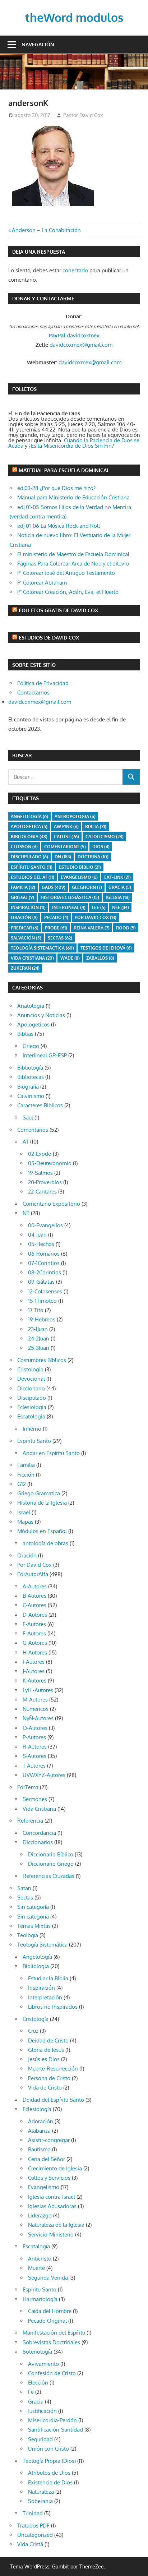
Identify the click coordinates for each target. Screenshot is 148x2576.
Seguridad (40, 2439)
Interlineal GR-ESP (45, 1055)
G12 (22, 1484)
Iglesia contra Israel (52, 2197)
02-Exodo (40, 1154)
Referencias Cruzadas (48, 1876)
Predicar (25, 928)
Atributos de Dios (49, 2473)
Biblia (96, 827)
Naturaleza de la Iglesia (56, 2225)
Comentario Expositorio (51, 1204)
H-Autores (35, 1652)
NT (26, 1213)
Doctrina (93, 857)
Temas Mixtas (34, 1926)
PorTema (28, 1787)
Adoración (41, 2121)
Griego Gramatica (39, 1493)
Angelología (29, 816)
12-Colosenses (45, 1291)
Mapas (25, 1522)
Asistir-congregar (49, 2140)
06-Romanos (44, 1254)
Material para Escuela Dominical (64, 470)
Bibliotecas (31, 1077)
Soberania (40, 2501)
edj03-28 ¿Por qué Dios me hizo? (56, 488)
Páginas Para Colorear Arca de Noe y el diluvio (73, 564)
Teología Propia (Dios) (49, 2461)
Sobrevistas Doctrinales (51, 2342)
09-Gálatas (41, 1282)
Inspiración (28, 907)
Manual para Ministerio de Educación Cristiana (73, 497)
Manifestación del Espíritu (54, 2333)
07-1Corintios (44, 1263)
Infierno (32, 1429)
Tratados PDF (33, 2526)
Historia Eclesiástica (70, 897)
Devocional (31, 1379)
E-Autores (34, 1624)
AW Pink (66, 827)
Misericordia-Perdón (52, 2420)
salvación (26, 938)
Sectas (60, 938)
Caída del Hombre (50, 2311)
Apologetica (29, 827)
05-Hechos (41, 1244)
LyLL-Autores (38, 1690)
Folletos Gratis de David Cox (58, 610)
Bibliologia (29, 837)
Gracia (36, 2402)
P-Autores (34, 1737)
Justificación (42, 2411)
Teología (28, 1935)
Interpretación (45, 1997)
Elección (38, 2383)
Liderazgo (40, 2215)
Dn (63, 857)
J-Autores (34, 1671)
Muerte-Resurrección (53, 2069)
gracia (120, 887)
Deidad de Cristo (48, 2041)
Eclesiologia (32, 1407)
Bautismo (39, 2149)
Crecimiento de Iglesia (55, 2168)
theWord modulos (74, 17)
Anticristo (40, 2259)
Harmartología (40, 2299)
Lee (99, 907)
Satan (24, 1888)
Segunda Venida (48, 2278)
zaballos (100, 958)
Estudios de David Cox (49, 638)
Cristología (36, 2019)
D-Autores (35, 1615)
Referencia (30, 1821)
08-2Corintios (45, 1272)
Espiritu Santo (34, 1441)
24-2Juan (39, 1338)
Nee (121, 907)
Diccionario (31, 1388)
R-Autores (35, 1747)
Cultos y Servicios (49, 2178)
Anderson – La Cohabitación (46, 230)
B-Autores (34, 1596)
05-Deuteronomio (50, 1163)
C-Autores (34, 1605)
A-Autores (35, 1586)
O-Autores (35, 1728)
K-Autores (34, 1681)
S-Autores (34, 1756)
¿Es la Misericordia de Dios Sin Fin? (71, 446)
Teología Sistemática (42, 1945)
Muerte (36, 2268)
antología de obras (45, 1543)
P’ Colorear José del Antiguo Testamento (66, 573)
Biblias (25, 1034)
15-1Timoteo (42, 1301)
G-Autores (35, 1643)
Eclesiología (37, 2109)
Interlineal (69, 907)
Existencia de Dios (50, 2482)
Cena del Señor (47, 2159)
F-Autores (34, 1633)
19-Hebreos (42, 1319)
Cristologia (30, 1369)
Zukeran (25, 968)
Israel (24, 1512)
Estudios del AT (33, 877)
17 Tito (36, 1310)
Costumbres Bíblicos (42, 1360)
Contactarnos (33, 693)
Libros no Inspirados (53, 2007)
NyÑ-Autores (38, 1718)
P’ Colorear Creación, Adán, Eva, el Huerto (68, 592)
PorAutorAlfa (33, 1574)
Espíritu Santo (32, 867)
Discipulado (32, 1398)
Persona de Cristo (49, 2078)
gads (54, 887)
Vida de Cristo (45, 2088)
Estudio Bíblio (80, 867)
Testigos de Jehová (106, 948)
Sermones (35, 1799)
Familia (26, 1465)
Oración (24, 917)
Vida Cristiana (32, 958)
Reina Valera (92, 928)
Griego (22, 897)
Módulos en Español (42, 1531)
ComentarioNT (65, 847)
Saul (28, 1118)
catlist (66, 837)
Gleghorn (87, 887)
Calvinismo (31, 1096)
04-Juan (37, 1235)
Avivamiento (43, 2364)
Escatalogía (36, 2246)
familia (23, 887)
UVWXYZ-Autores (44, 1775)
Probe (56, 928)
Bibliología (30, 1068)
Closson (24, 847)
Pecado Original (47, 2321)
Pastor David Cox (83, 115)
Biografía (28, 1087)
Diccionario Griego (51, 1864)
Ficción (26, 1475)
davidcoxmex (74, 335)
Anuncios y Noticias (41, 1015)
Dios (101, 847)
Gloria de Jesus (46, 2050)
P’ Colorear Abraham (42, 583)
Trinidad (33, 2513)
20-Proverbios (45, 1182)
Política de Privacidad (43, 683)
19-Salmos (40, 1173)
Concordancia (39, 1833)
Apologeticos (33, 1024)
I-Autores (34, 1662)
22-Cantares (42, 1192)
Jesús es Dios (44, 2059)
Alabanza (39, 2131)
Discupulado (29, 857)
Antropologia (75, 816)
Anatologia (31, 1006)
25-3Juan (39, 1348)
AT (26, 1142)
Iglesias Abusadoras (52, 2206)
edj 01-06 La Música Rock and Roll (59, 526)
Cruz (33, 2031)
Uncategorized (35, 2535)
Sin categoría (33, 1907)
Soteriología (37, 2352)
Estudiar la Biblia (48, 1978)
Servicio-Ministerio (51, 2235)
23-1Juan (38, 1329)
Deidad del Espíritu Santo (53, 2100)
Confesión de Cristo (52, 2373)
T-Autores (34, 1766)
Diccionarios (38, 1842)
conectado (75, 270)
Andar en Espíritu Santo (51, 1453)
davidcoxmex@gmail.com (81, 345)
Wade (70, 958)
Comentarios (33, 1130)
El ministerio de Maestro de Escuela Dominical (73, 554)
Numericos (36, 1709)
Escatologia (31, 1416)
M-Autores (35, 1700)
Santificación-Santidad (55, 2430)
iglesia (118, 897)
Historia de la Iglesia (42, 1503)
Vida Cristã (30, 2544)
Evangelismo (79, 877)
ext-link (117, 877)
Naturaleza (41, 2492)
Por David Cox (96, 917)
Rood (126, 928)
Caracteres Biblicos (40, 1105)
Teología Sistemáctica (42, 948)
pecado (56, 917)
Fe (31, 2392)
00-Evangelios (45, 1225)
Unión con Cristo (48, 2449)
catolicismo (105, 837)
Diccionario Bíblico (51, 1854)
